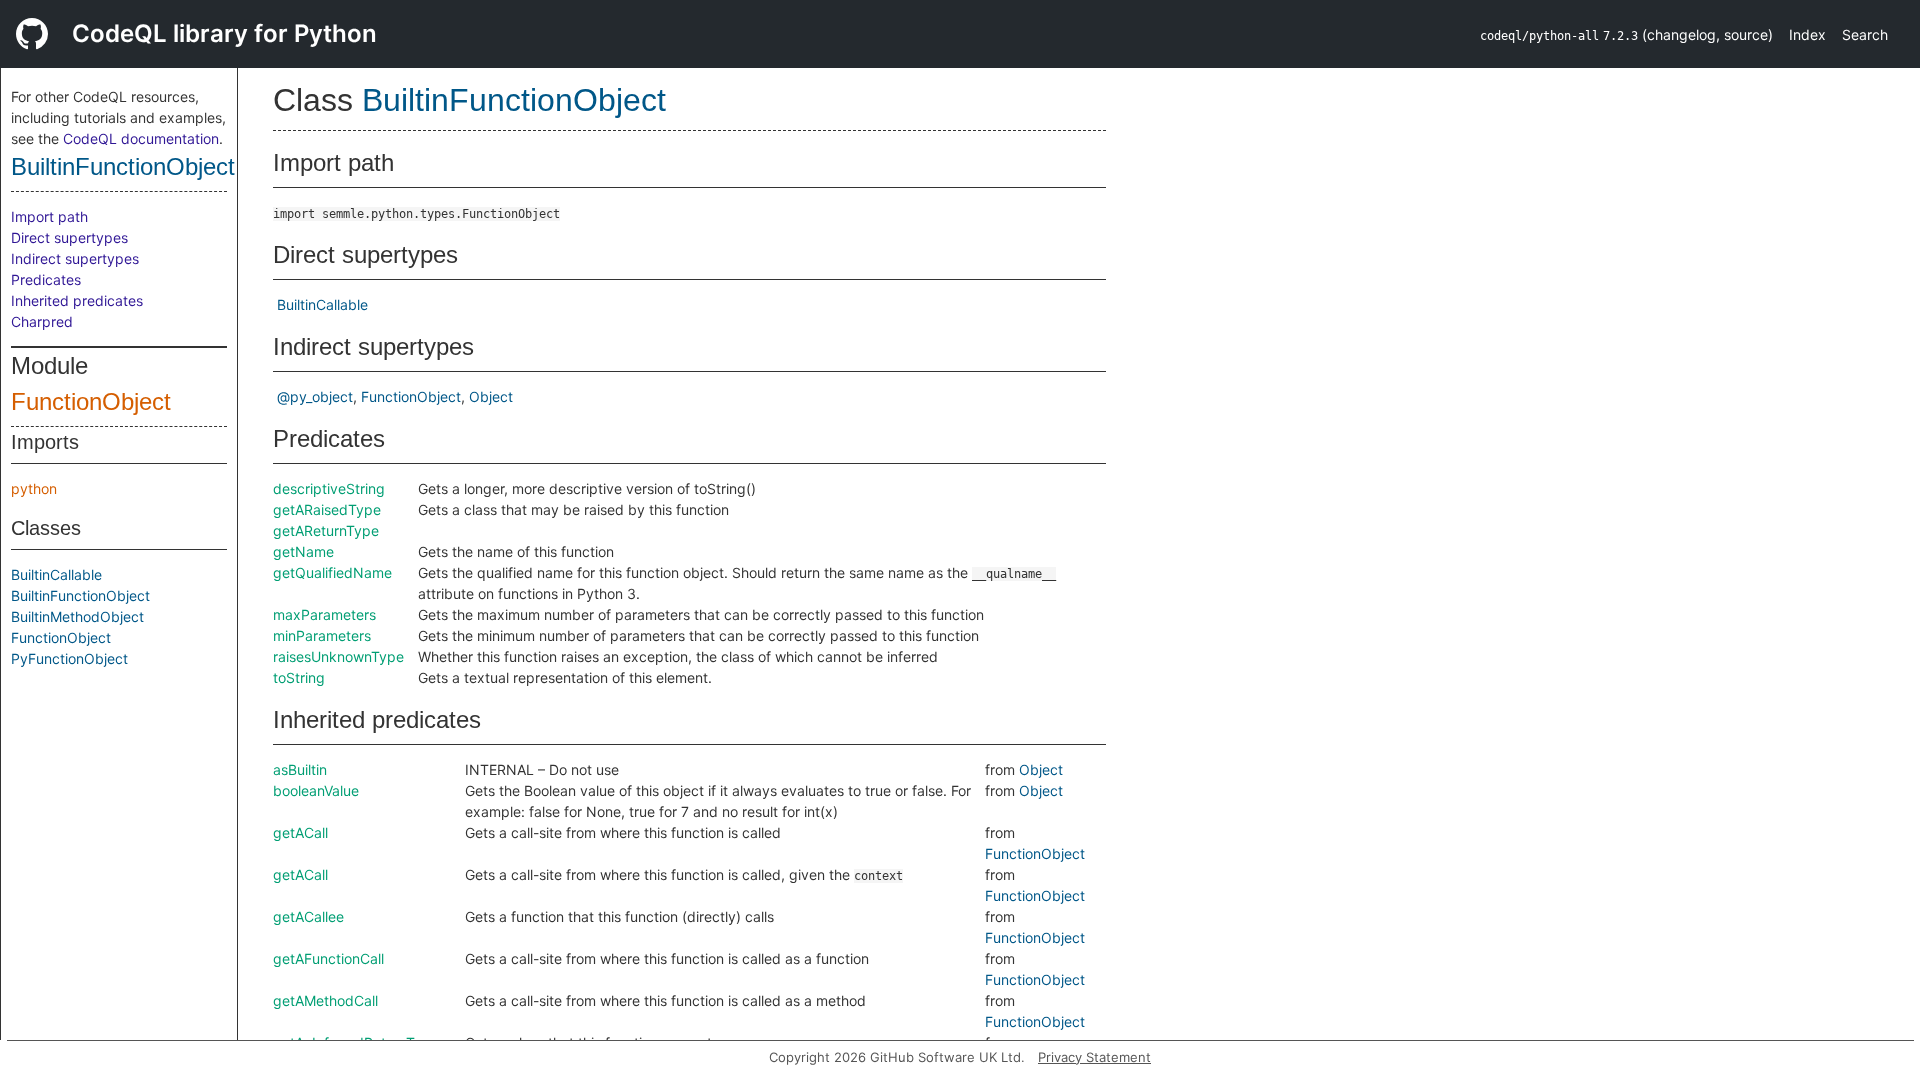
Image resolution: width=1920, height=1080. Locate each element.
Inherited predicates (77, 300)
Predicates (46, 279)
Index (1807, 34)
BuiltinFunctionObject (123, 166)
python (34, 488)
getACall (300, 832)
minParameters (322, 635)
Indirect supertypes (75, 258)
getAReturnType (326, 530)
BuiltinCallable (56, 574)
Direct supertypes (69, 237)
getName (303, 551)
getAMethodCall (325, 1000)
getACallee (308, 916)
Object (491, 396)
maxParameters (324, 614)
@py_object (315, 396)
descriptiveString (329, 488)
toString (299, 677)
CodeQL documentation (141, 138)
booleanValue (316, 790)
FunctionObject (91, 401)
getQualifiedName (332, 572)
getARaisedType (327, 509)
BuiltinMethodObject (77, 616)
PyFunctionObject (69, 658)
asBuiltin (300, 769)
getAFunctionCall (328, 958)
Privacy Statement (1094, 1057)
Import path (49, 216)
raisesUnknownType (338, 656)
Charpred (42, 321)
